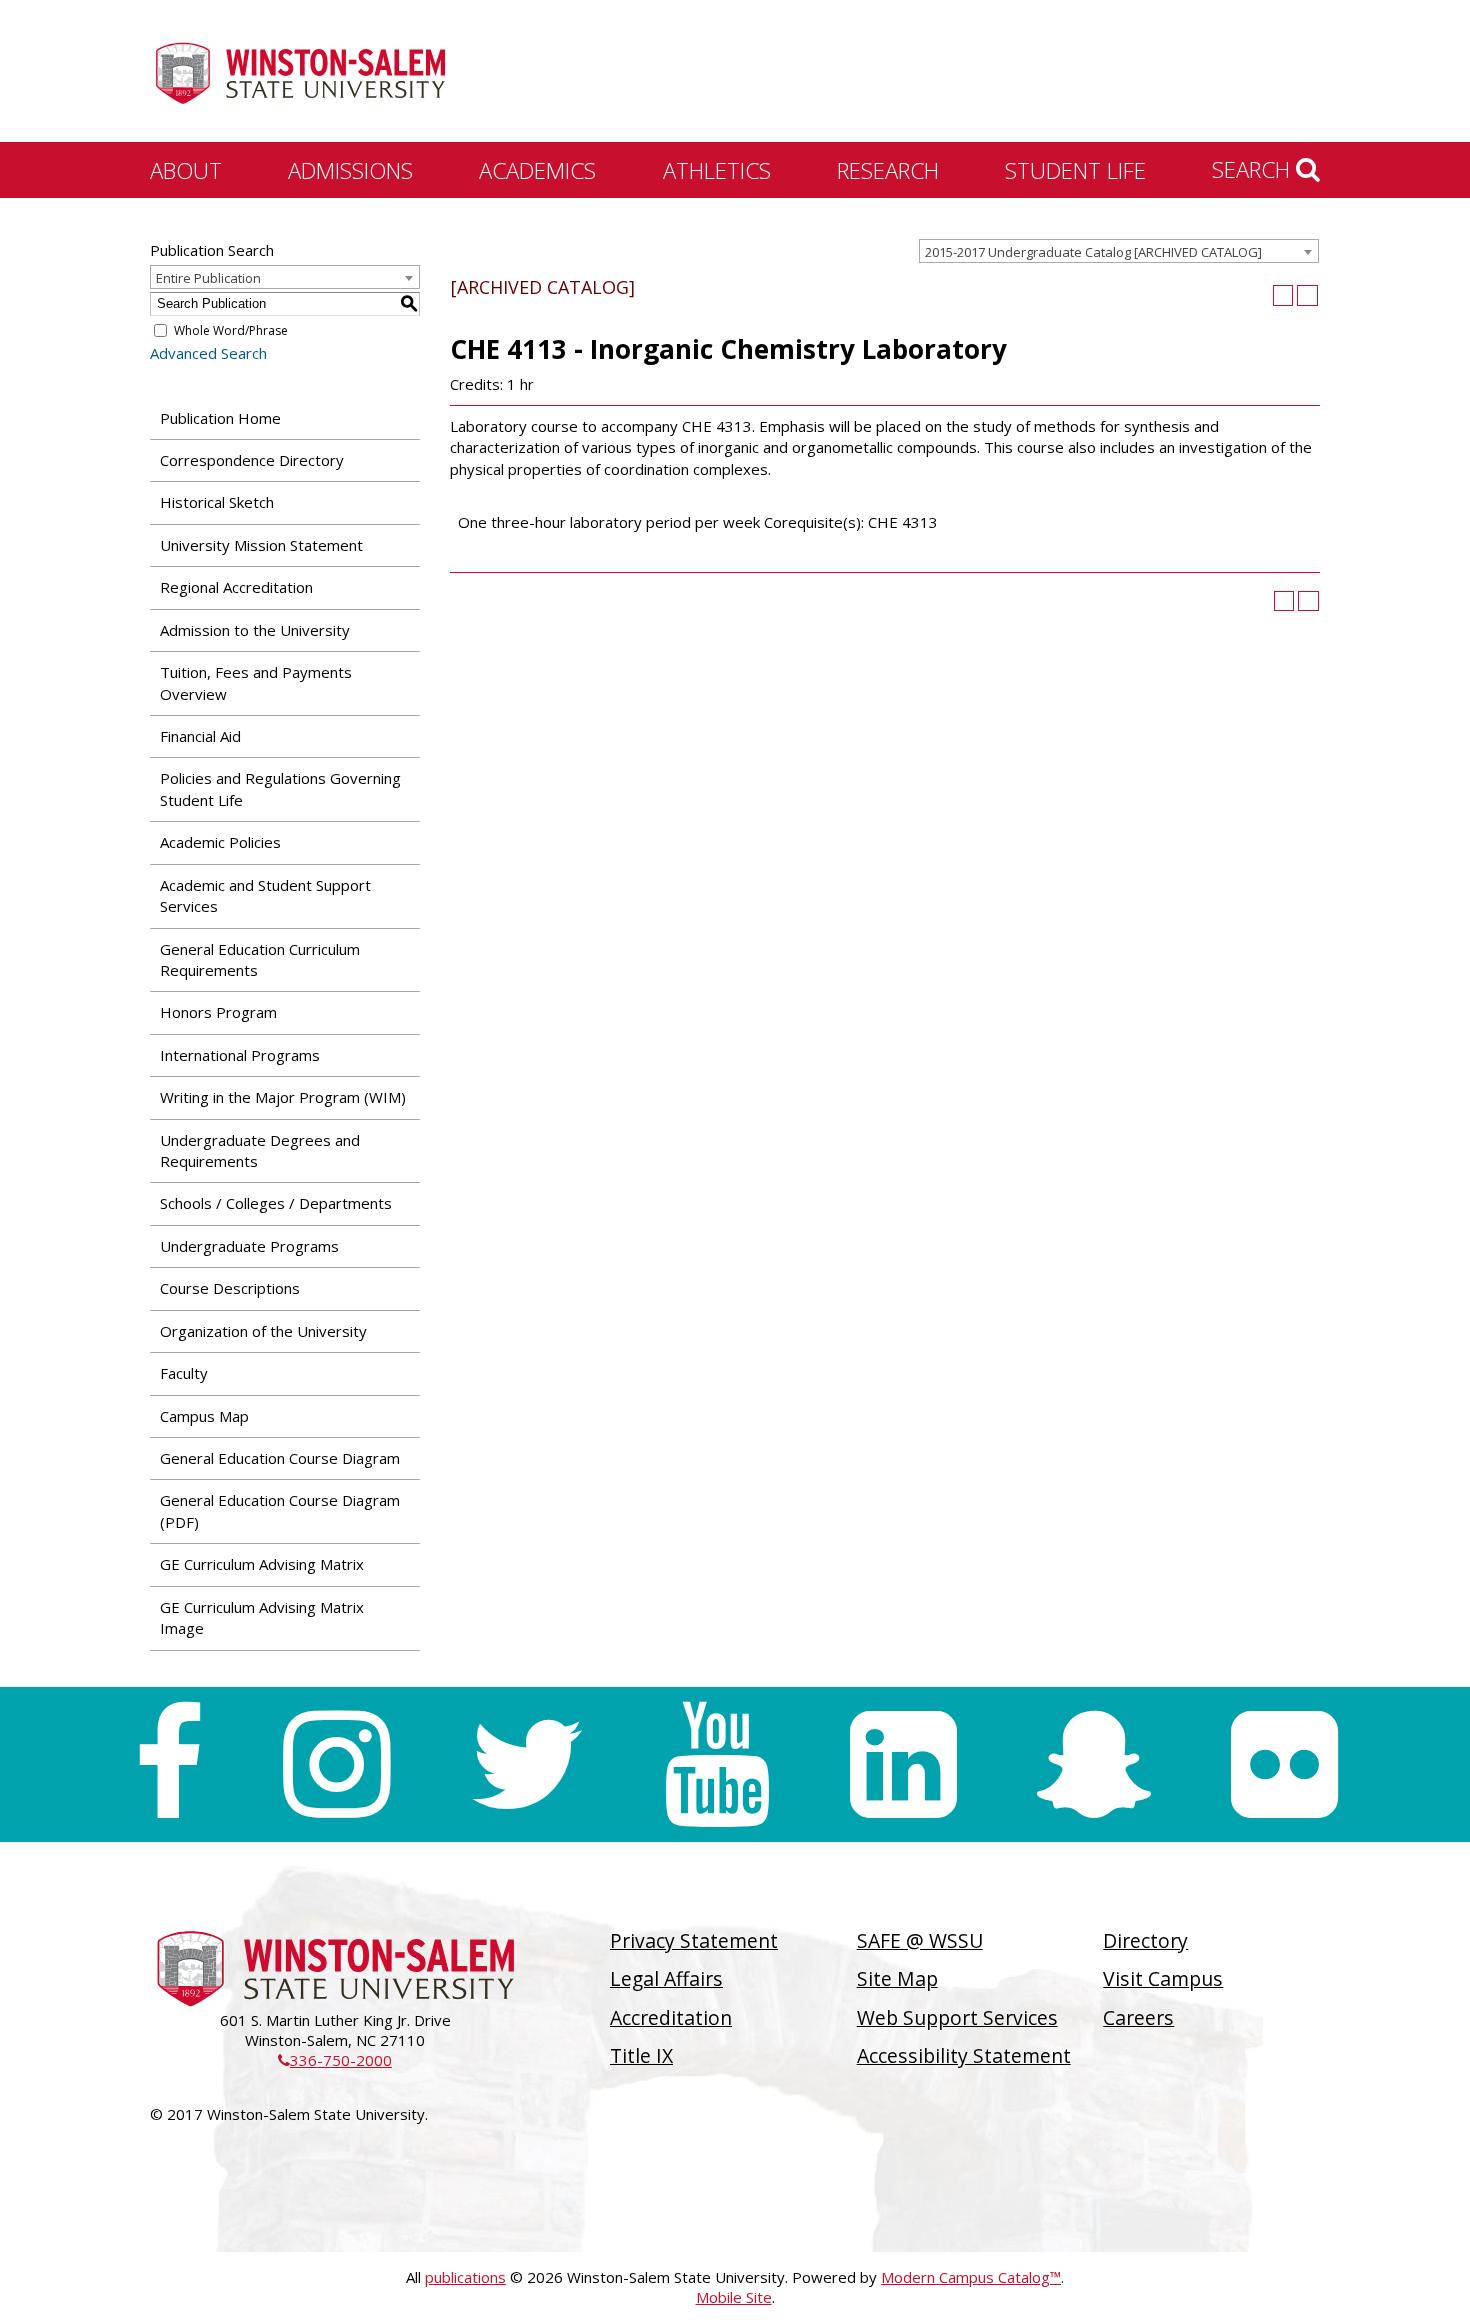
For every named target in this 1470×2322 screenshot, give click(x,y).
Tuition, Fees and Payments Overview (256, 682)
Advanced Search (208, 353)
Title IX (641, 2055)
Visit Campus (1163, 1978)
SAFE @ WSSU (920, 1940)
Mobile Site (734, 2297)
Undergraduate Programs (249, 1246)
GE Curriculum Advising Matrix (262, 1564)
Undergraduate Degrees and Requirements (260, 1150)
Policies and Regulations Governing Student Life (280, 788)
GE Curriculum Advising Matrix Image (262, 1617)
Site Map (897, 1978)
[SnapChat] (1094, 1764)
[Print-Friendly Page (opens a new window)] (1283, 295)
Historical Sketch (217, 502)
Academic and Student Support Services (265, 895)
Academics (537, 170)
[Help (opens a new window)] (1307, 295)
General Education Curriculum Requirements (260, 959)
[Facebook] (168, 1764)
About (186, 170)
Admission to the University (255, 630)
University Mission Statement (261, 545)
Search (1254, 169)
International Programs (240, 1055)
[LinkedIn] (903, 1764)
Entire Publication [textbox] (208, 278)
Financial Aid (200, 736)
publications (465, 2277)
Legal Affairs (666, 1978)
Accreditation (671, 2017)
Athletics (717, 170)
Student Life (1075, 170)
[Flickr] (1284, 1764)
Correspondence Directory (252, 460)
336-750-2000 (335, 2060)
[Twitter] (527, 1764)
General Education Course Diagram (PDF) (280, 1510)
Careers (1138, 2017)
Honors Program (218, 1012)
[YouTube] (717, 1764)
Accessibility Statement (964, 2055)
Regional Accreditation (236, 587)
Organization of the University (263, 1331)
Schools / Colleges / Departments (276, 1203)
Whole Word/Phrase (231, 330)
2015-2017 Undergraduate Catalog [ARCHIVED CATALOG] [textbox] (1093, 252)
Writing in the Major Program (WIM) (283, 1097)
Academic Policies (220, 842)
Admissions (350, 170)
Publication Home (220, 418)
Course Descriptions (230, 1288)
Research (888, 170)
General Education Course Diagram (280, 1458)
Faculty (184, 1373)
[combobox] (1119, 251)
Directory (1145, 1940)
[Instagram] (336, 1764)
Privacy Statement (694, 1940)
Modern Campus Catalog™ (971, 2277)
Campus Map (204, 1416)
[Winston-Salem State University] (300, 73)
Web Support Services (957, 2017)
